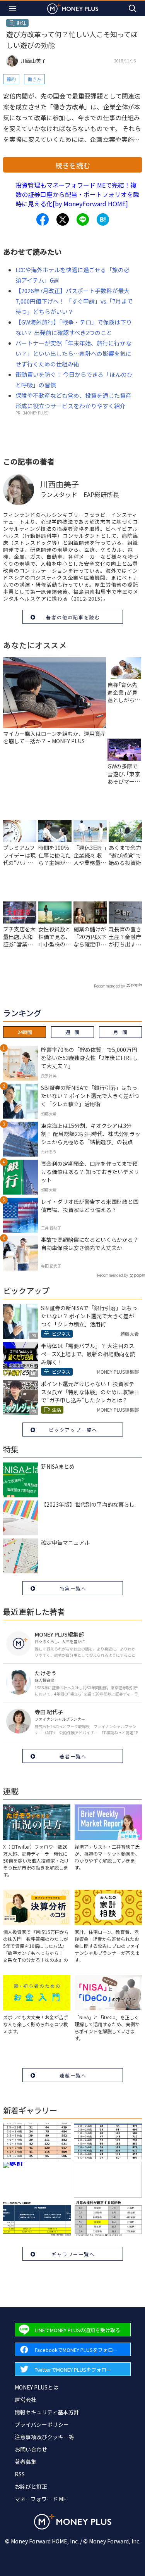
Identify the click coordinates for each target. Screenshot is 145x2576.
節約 (11, 79)
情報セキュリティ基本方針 (47, 2412)
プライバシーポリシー (42, 2424)
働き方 (34, 79)
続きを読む (73, 165)
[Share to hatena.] (103, 219)
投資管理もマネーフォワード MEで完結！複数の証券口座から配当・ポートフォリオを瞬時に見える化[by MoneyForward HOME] (77, 194)
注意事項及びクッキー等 (44, 2437)
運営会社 (26, 2400)
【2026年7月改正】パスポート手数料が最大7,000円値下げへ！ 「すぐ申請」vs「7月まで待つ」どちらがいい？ (74, 301)
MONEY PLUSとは (37, 2387)
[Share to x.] (63, 219)
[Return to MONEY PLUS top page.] (73, 8)
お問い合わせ (31, 2449)
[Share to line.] (83, 219)
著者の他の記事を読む (73, 617)
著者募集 (26, 2462)
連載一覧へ (73, 2075)
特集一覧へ (73, 1588)
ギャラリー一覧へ (73, 2254)
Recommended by (109, 986)
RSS (20, 2474)
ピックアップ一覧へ (73, 1430)
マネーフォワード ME (41, 2499)
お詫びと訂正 (31, 2486)
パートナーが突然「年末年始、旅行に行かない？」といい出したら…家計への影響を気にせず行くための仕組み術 (73, 353)
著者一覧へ (73, 1756)
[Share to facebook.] (43, 219)
